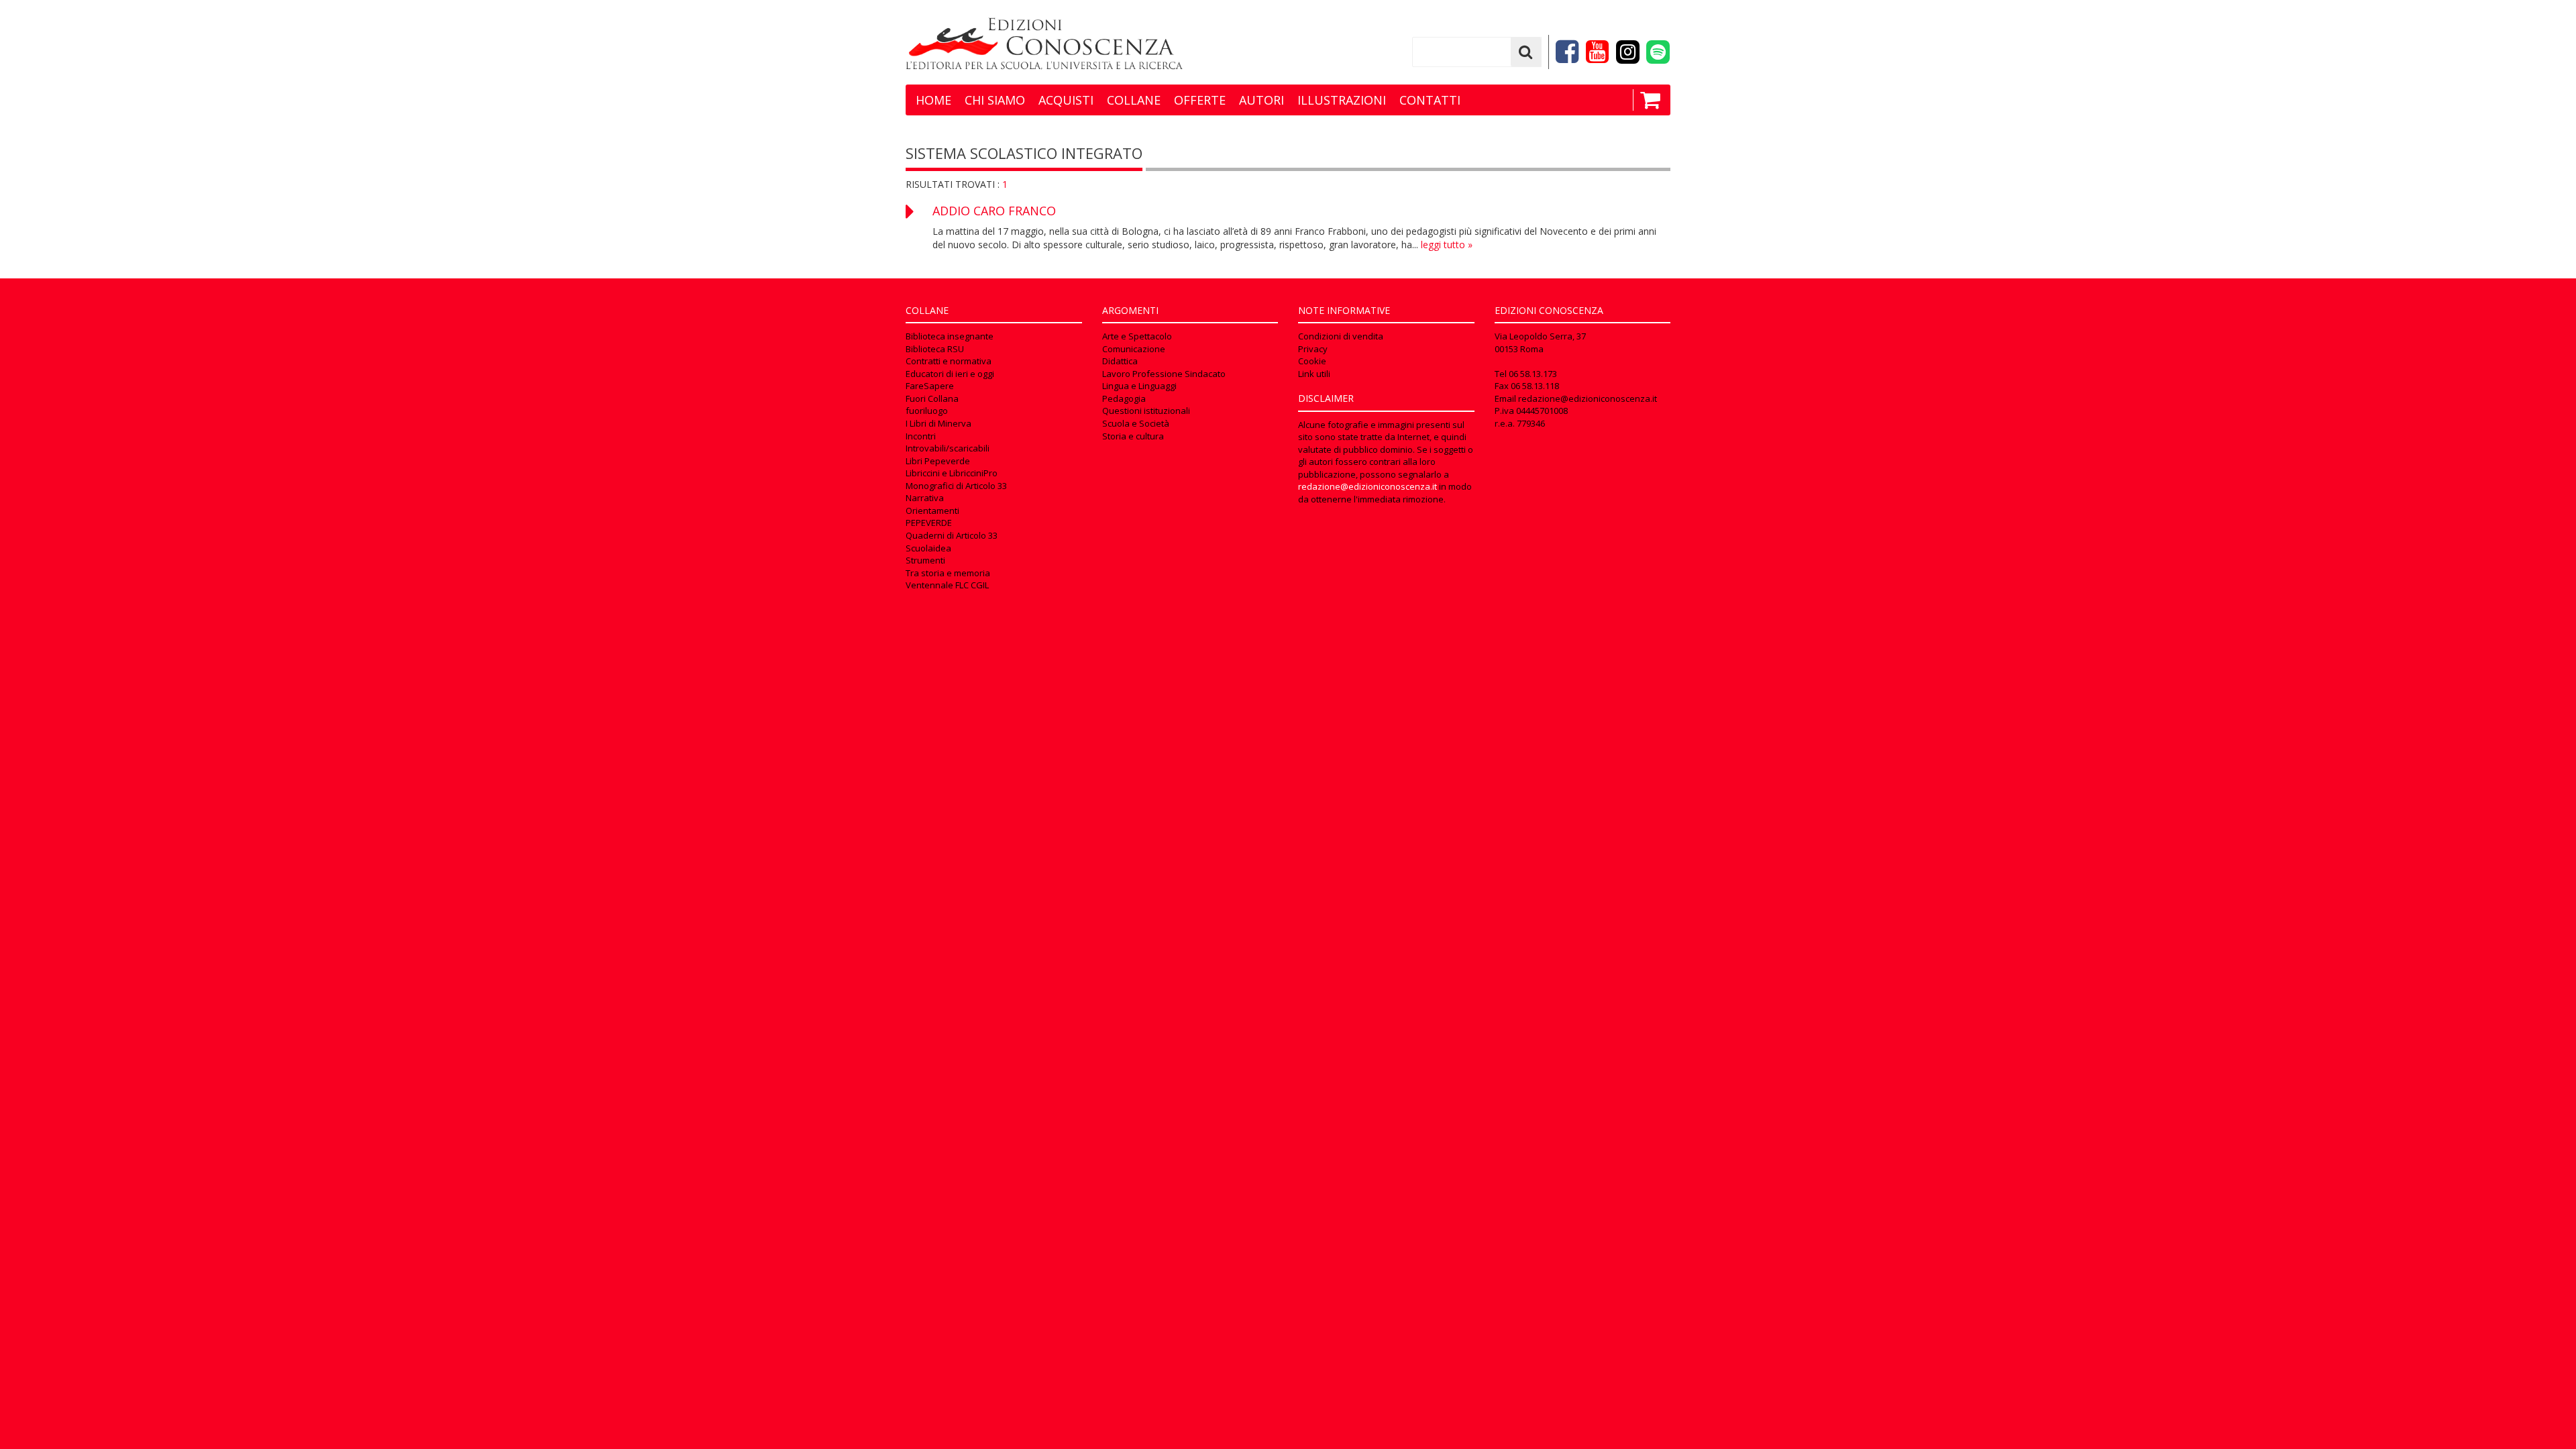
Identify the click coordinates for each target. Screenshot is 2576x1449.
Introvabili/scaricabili (948, 448)
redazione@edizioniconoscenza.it (1367, 486)
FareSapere (930, 386)
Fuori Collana (932, 398)
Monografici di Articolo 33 (956, 486)
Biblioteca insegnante (950, 336)
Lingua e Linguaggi (1139, 386)
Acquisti (1066, 100)
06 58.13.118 (1535, 386)
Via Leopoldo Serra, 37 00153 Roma (1540, 342)
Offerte (1200, 100)
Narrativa (925, 498)
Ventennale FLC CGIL (947, 585)
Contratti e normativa (949, 361)
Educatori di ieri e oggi (950, 374)
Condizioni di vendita (1341, 336)
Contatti (1430, 100)
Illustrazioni (1342, 100)
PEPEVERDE (929, 523)
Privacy (1313, 349)
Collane (1134, 100)
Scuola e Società (1136, 423)
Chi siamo (995, 100)
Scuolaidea (928, 548)
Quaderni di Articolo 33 (952, 535)
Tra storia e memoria (948, 573)
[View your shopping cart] (1647, 100)
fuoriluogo (927, 411)
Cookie (1312, 361)
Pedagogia (1124, 398)
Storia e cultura (1133, 436)
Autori (1262, 100)
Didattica (1120, 361)
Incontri (921, 436)
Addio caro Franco (994, 211)
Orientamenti (932, 511)
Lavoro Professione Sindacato (1164, 374)
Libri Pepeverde (938, 461)
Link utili (1314, 374)
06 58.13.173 (1533, 374)
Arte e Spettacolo (1137, 336)
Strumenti (925, 560)
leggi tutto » (1447, 245)
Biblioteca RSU (935, 349)
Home (933, 100)
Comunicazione (1134, 349)
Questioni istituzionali (1146, 411)
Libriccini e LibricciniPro (952, 473)
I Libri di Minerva (938, 423)
